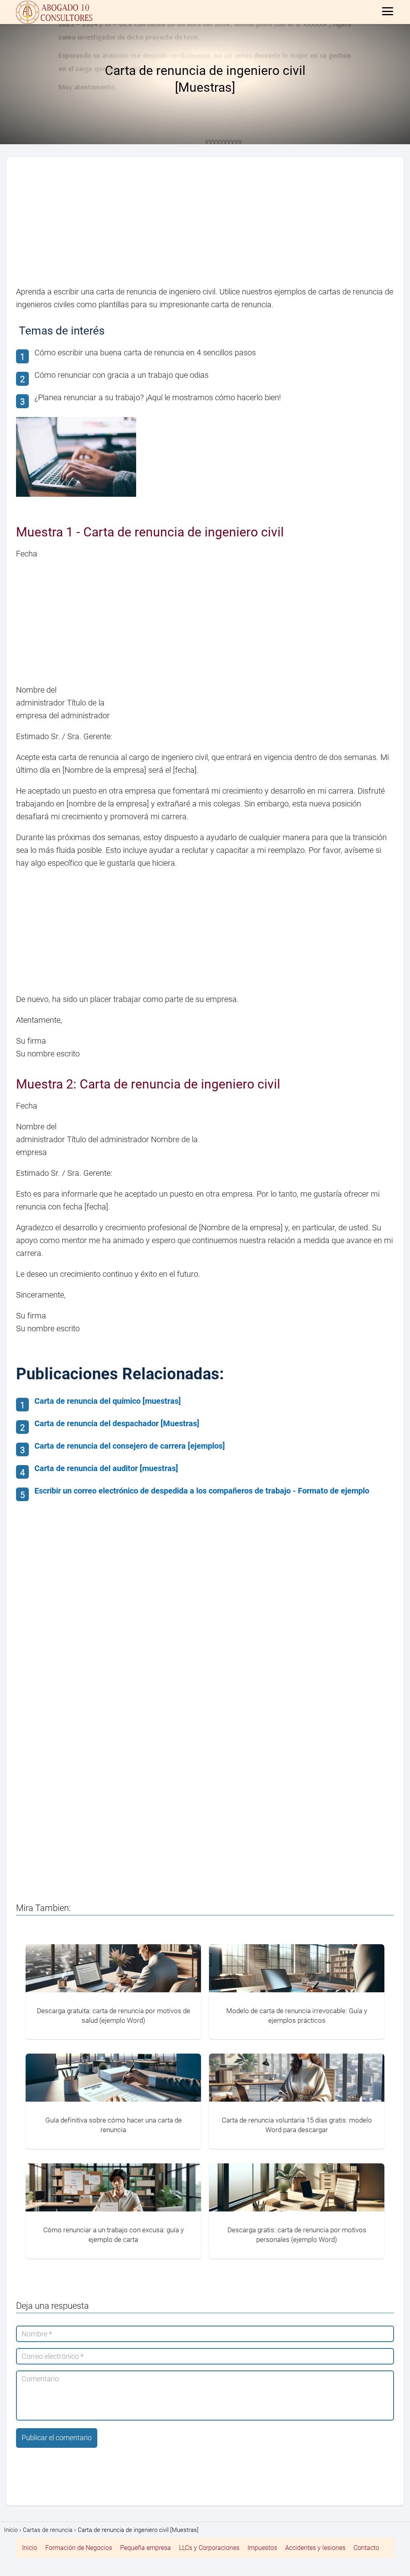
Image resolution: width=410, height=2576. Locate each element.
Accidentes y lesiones (315, 2548)
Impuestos (262, 2548)
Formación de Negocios (79, 2548)
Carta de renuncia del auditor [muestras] (106, 1468)
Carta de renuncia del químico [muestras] (108, 1401)
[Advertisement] (205, 226)
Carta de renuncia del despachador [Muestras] (117, 1423)
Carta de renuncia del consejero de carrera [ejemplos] (130, 1446)
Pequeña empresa (146, 2548)
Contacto (366, 2548)
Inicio (30, 2548)
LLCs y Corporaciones (209, 2548)
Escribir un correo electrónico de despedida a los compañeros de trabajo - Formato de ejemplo (202, 1491)
